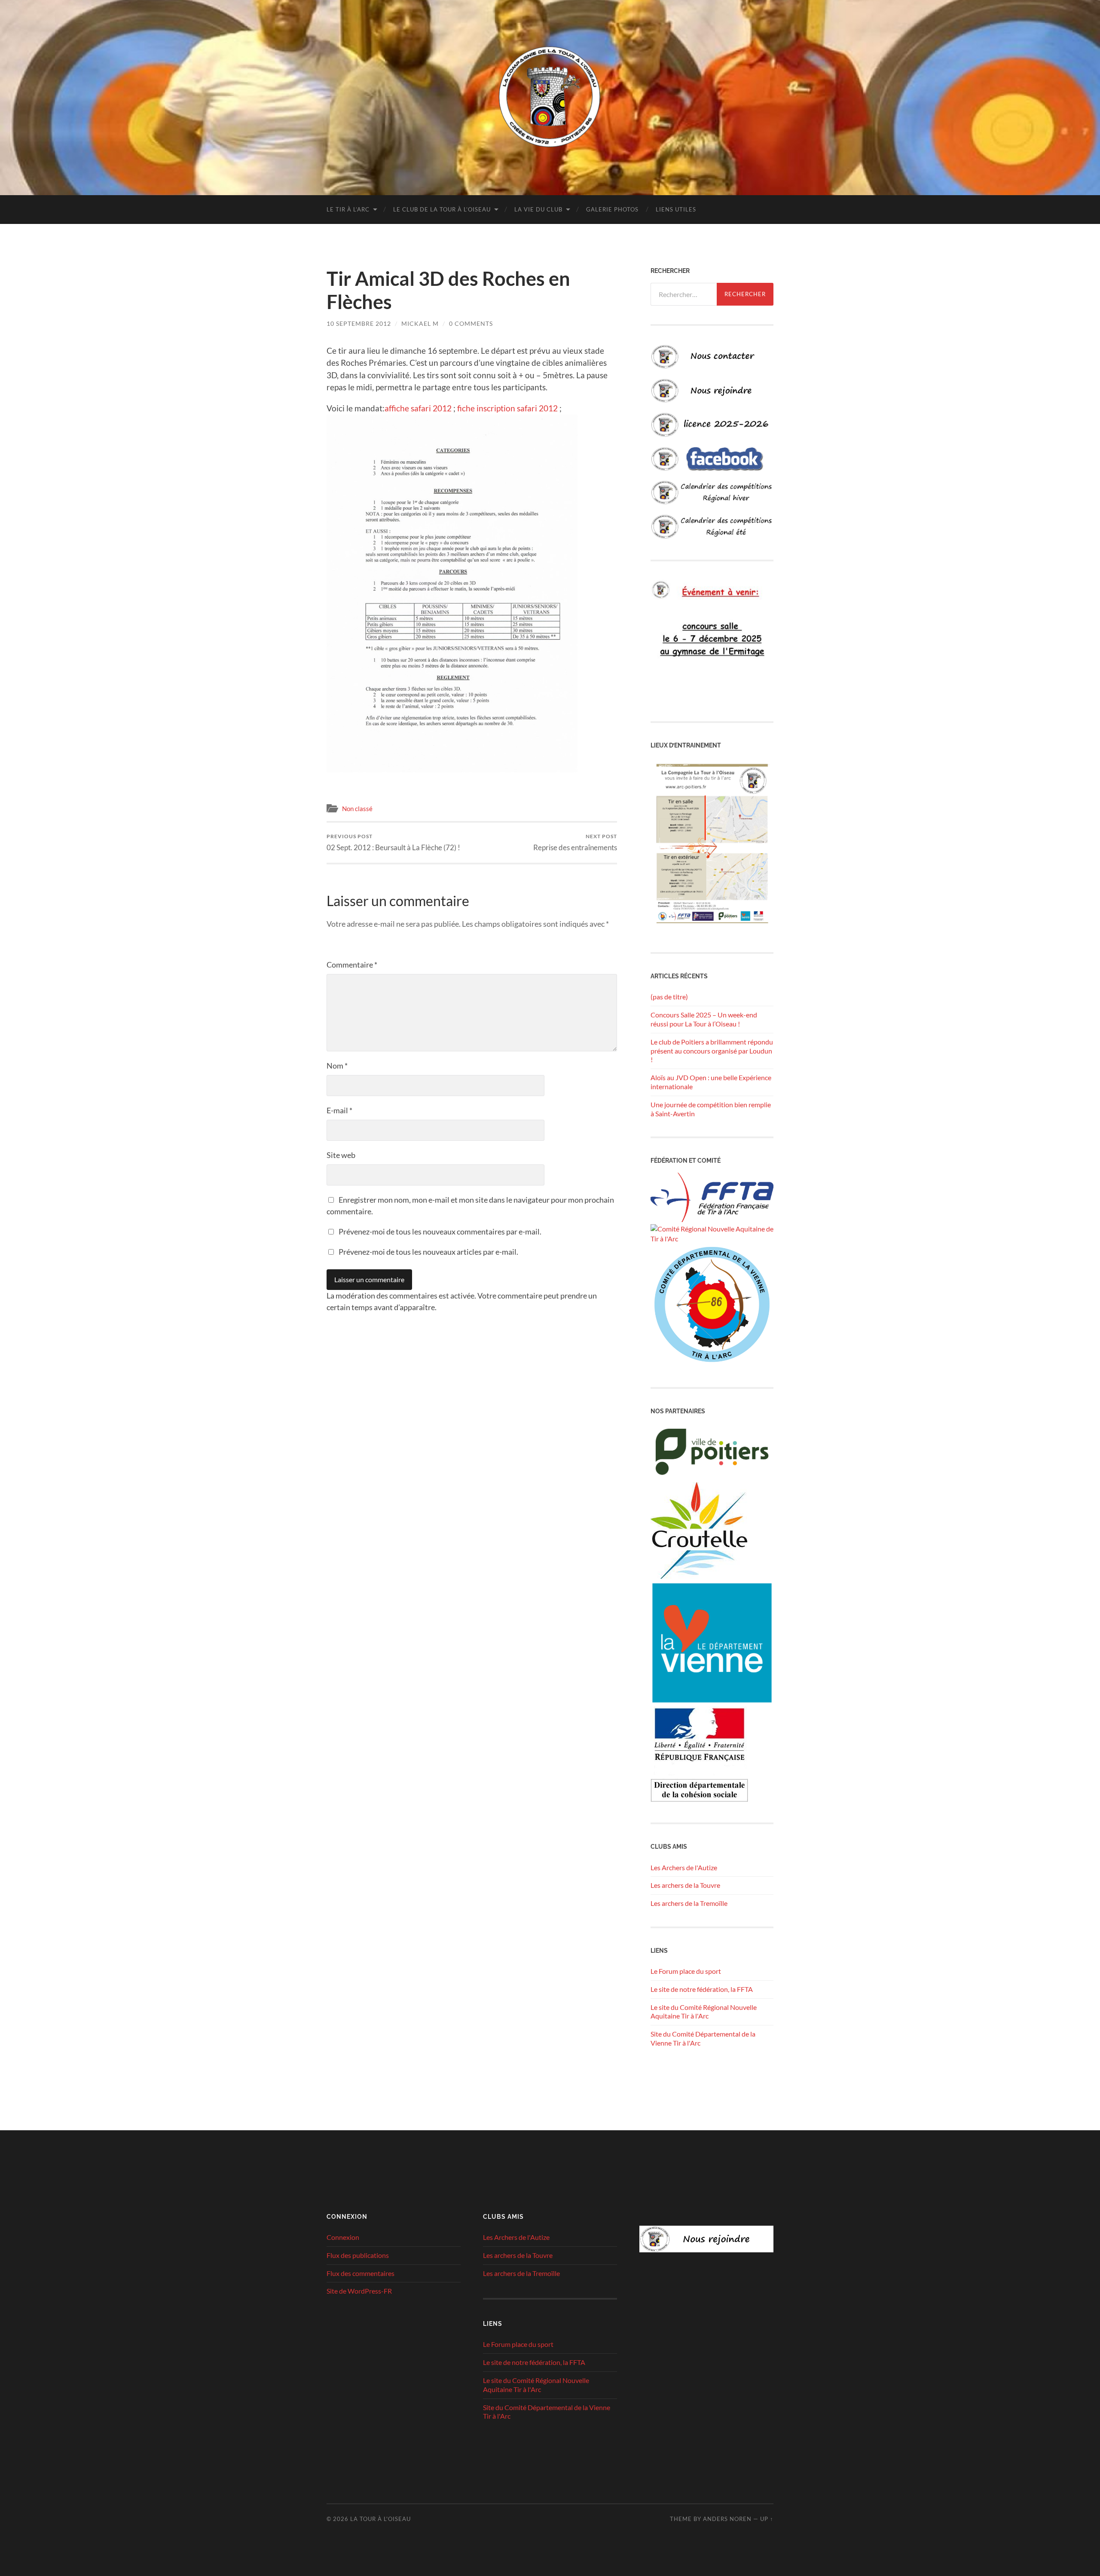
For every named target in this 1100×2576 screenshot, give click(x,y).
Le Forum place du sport (686, 1971)
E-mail (339, 1110)
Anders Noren (727, 2519)
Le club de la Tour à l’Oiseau (442, 209)
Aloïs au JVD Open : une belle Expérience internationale (711, 1082)
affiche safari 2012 (418, 408)
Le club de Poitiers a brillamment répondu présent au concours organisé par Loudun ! (712, 1051)
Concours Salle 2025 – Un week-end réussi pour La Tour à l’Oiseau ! (704, 1019)
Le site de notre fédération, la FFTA (702, 1989)
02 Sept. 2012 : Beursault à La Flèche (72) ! (393, 842)
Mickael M (420, 323)
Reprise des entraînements (575, 842)
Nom (337, 1066)
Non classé (357, 809)
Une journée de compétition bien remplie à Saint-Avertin (711, 1109)
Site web (341, 1155)
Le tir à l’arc (348, 209)
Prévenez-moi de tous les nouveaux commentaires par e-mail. (440, 1231)
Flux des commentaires (361, 2273)
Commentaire (352, 965)
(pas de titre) (669, 997)
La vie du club (538, 209)
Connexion (343, 2237)
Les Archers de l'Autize (684, 1867)
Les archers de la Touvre (685, 1885)
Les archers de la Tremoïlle (689, 1903)
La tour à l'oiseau (380, 2519)
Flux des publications (358, 2255)
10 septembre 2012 (359, 323)
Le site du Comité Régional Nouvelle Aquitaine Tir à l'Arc (704, 2012)
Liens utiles (676, 209)
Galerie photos (612, 209)
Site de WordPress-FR (359, 2291)
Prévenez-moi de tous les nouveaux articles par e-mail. (428, 1252)
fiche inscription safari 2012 (507, 408)
